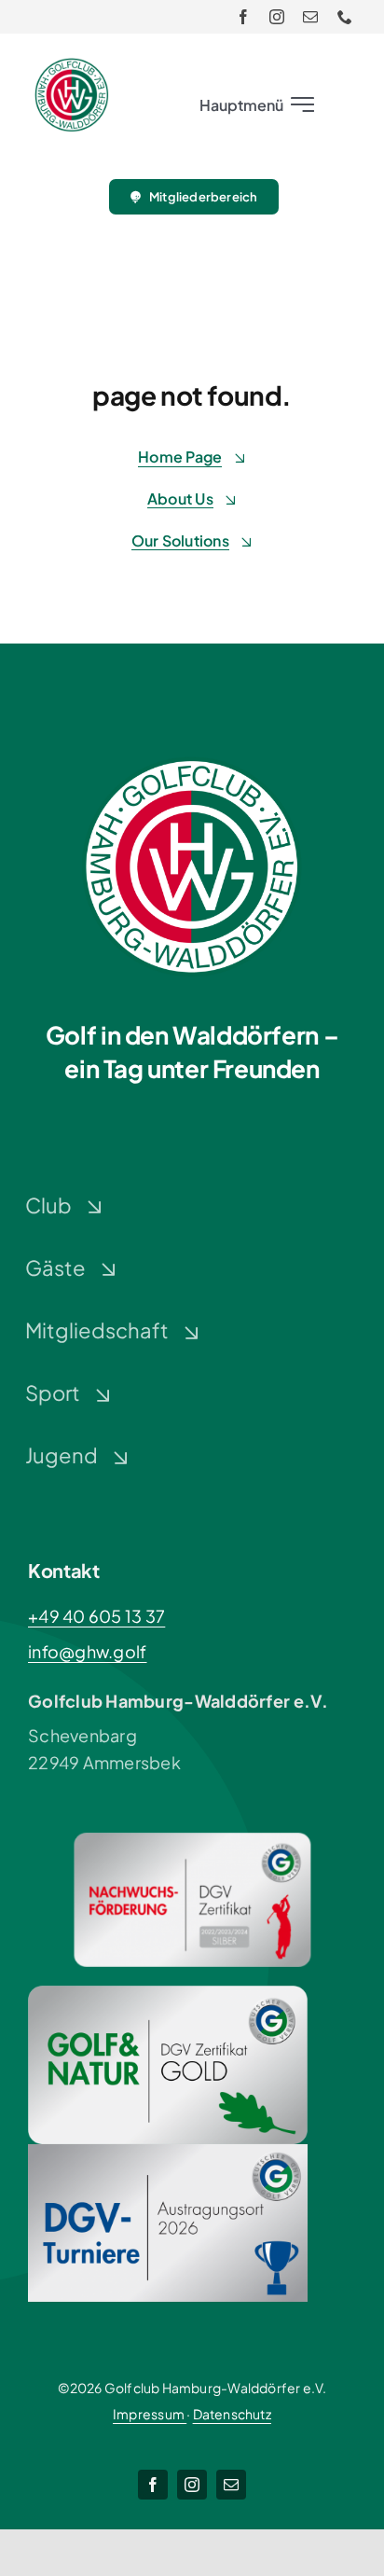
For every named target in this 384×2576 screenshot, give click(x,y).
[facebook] (243, 17)
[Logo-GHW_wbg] (72, 66)
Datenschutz (232, 2414)
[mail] (310, 17)
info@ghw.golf (88, 1651)
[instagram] (277, 17)
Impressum (150, 2414)
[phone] (345, 17)
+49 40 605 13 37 (96, 1616)
